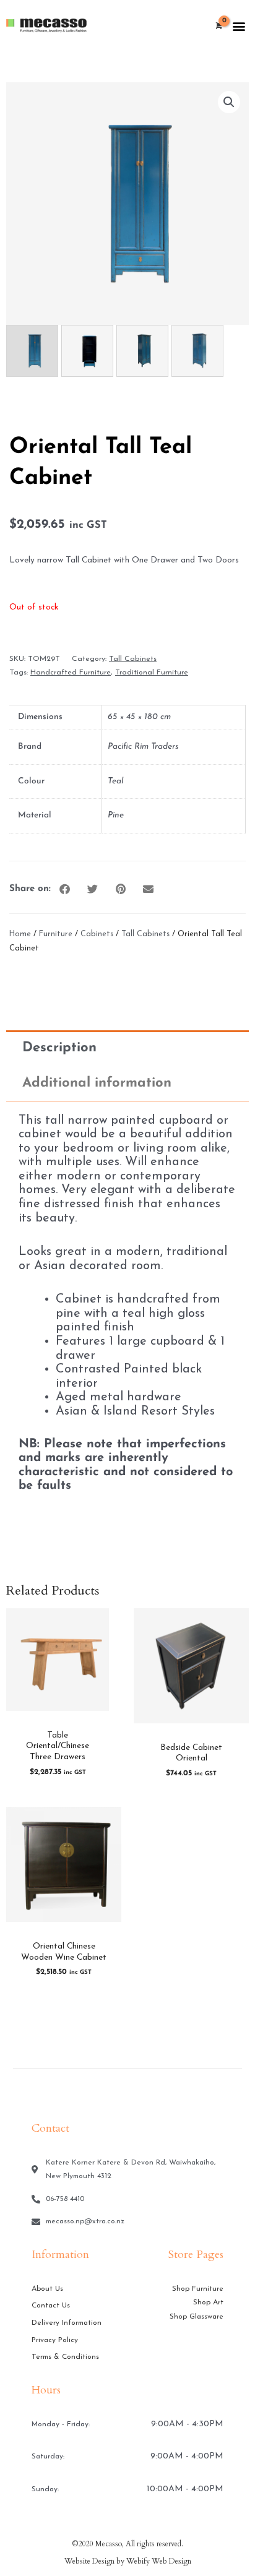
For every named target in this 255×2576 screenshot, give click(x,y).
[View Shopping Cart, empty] (218, 27)
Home (20, 934)
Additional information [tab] (97, 1083)
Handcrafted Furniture (71, 673)
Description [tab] (59, 1048)
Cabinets (97, 934)
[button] (239, 26)
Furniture (56, 934)
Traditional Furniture (152, 673)
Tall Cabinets (133, 659)
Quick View (58, 1712)
